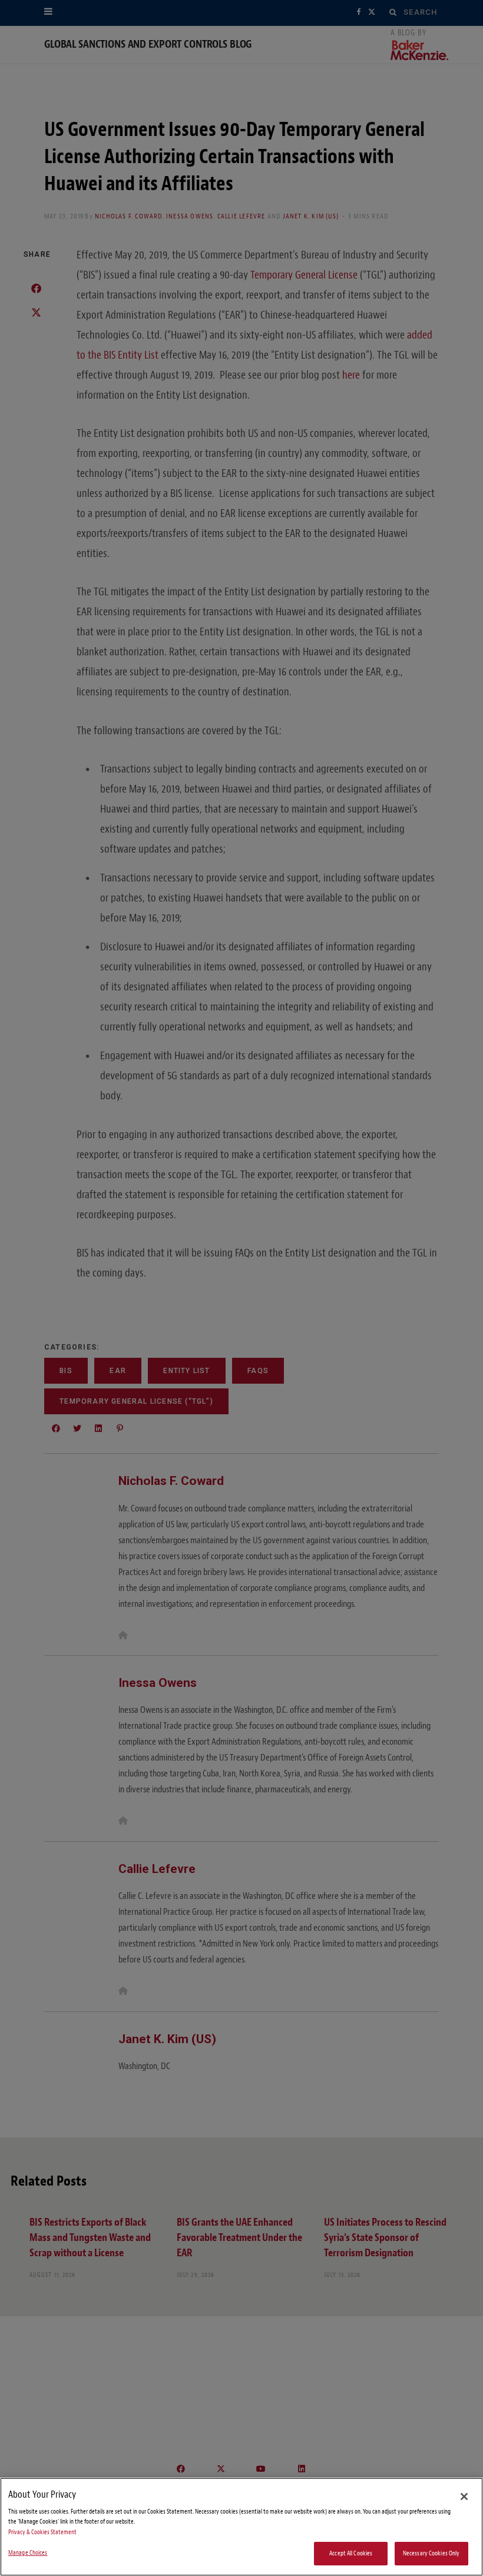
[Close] (464, 2497)
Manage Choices (28, 2553)
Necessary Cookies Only (431, 2553)
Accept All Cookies (351, 2553)
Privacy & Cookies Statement (42, 2532)
